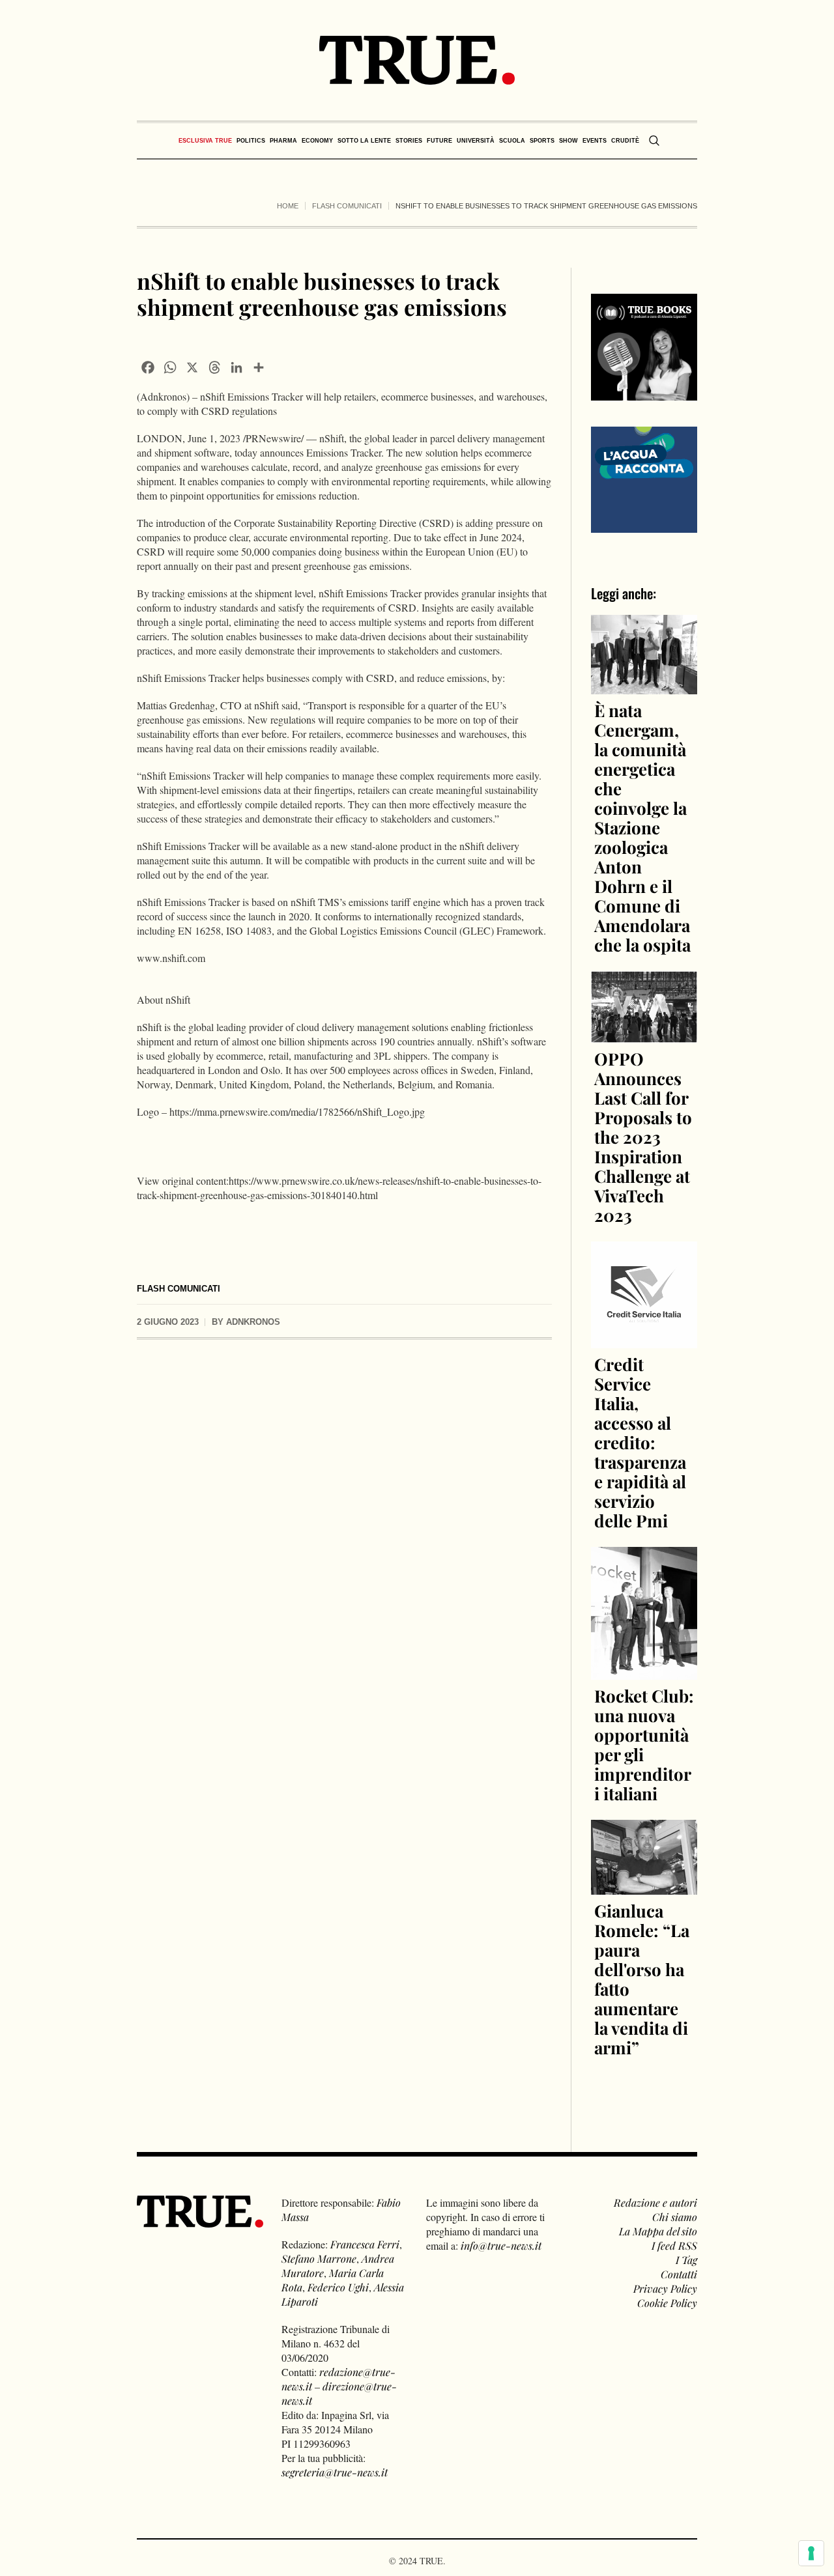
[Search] (654, 141)
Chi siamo (675, 2217)
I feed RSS (674, 2245)
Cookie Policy (667, 2303)
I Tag (686, 2260)
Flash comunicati (347, 206)
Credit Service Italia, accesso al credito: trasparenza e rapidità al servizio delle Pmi (640, 1442)
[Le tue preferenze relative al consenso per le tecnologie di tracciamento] (811, 2553)
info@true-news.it (501, 2245)
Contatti (679, 2274)
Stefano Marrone (319, 2258)
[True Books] (644, 393)
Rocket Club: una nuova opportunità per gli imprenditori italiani (644, 1745)
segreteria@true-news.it (335, 2472)
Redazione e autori (655, 2202)
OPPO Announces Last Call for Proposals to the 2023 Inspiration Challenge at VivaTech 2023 (643, 1137)
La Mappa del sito (658, 2231)
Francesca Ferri (365, 2244)
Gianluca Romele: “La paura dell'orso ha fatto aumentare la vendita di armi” (642, 1979)
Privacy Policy (665, 2288)
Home (288, 206)
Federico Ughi (338, 2287)
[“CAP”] (644, 478)
